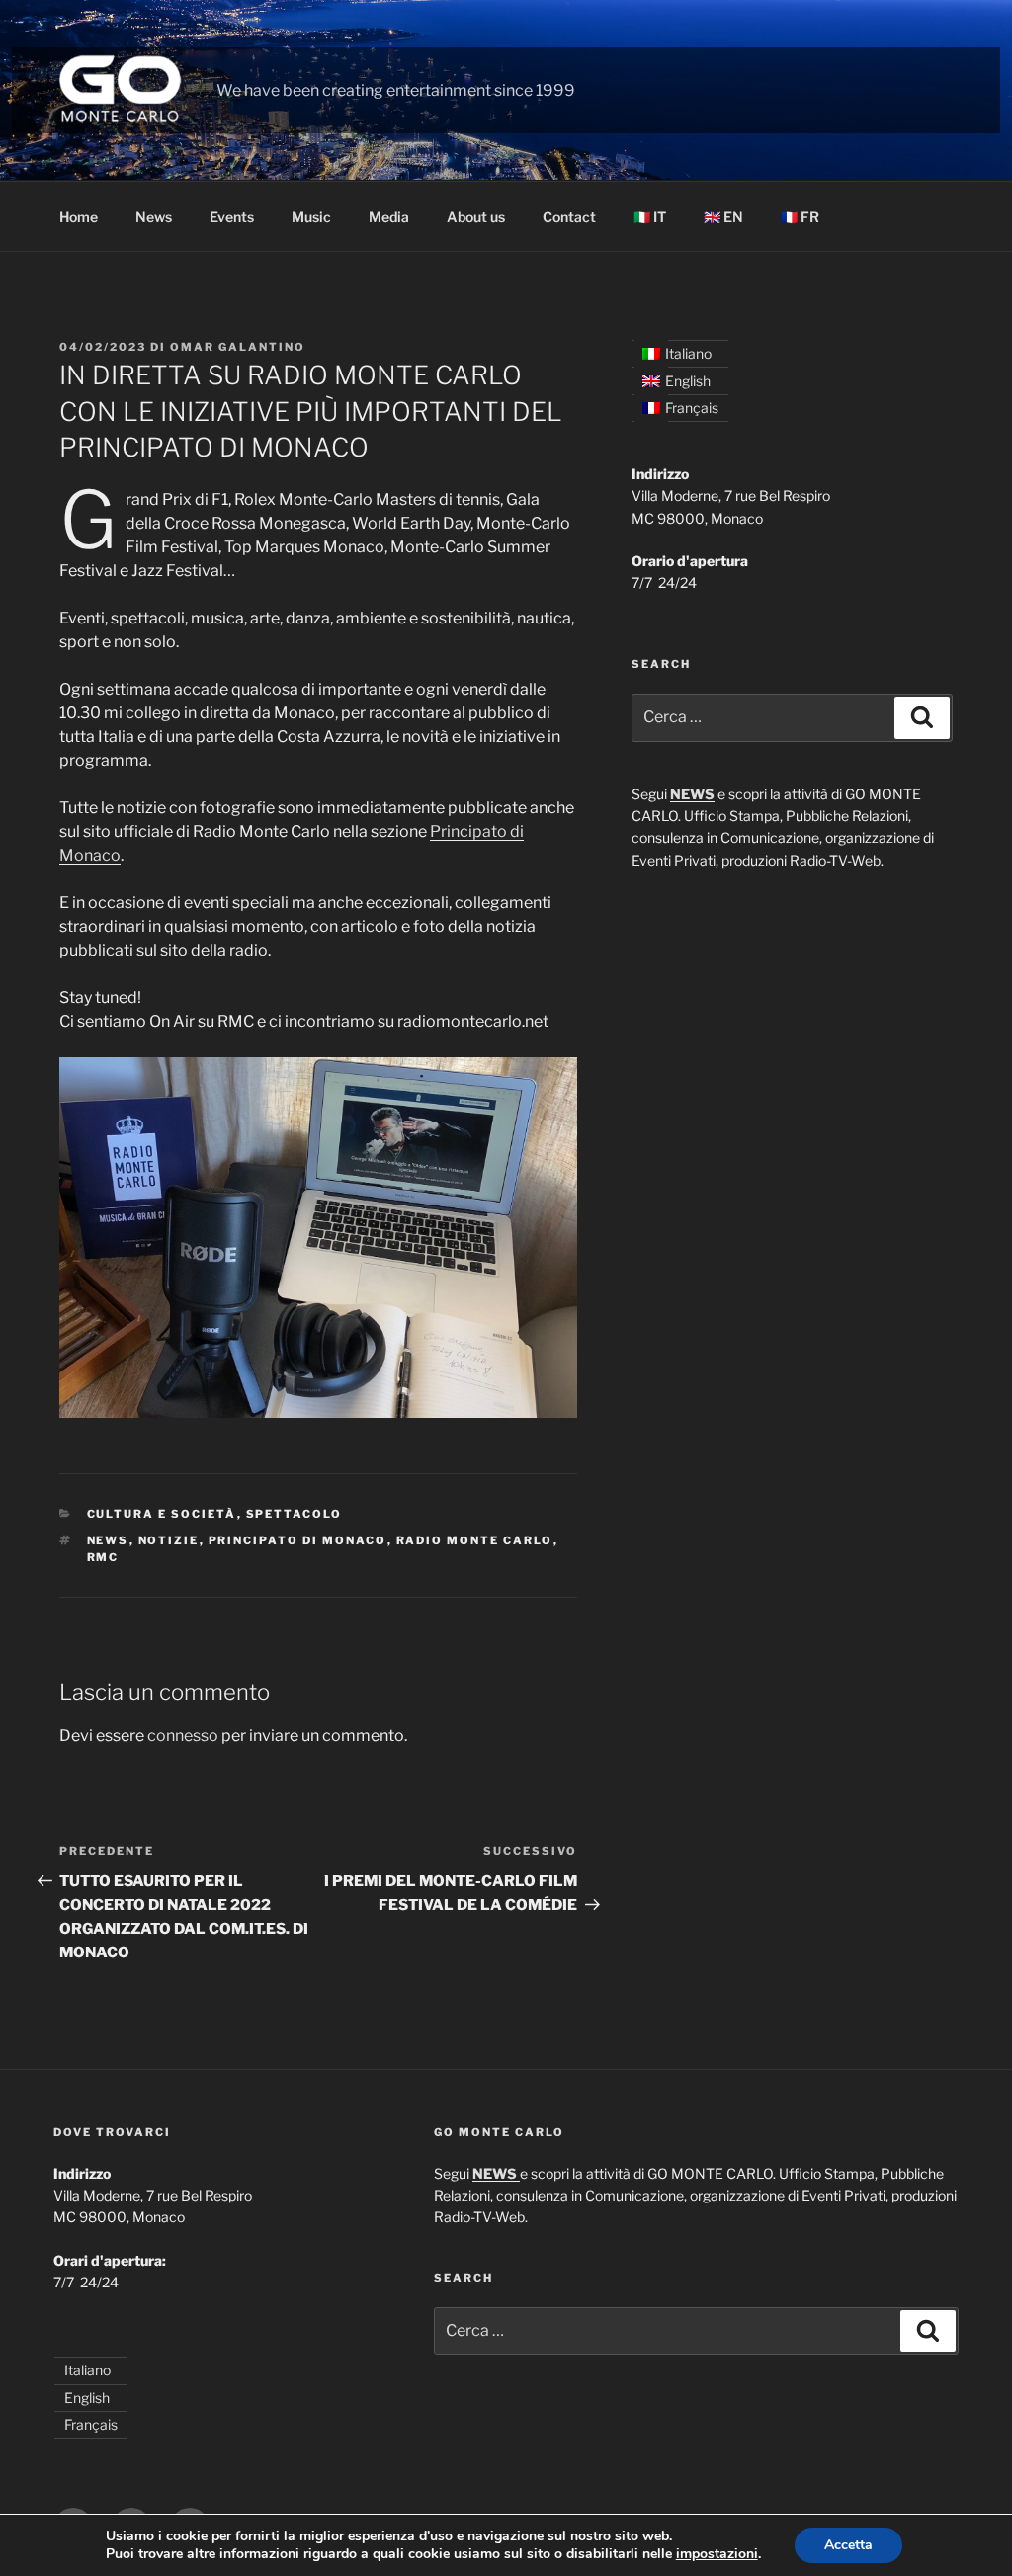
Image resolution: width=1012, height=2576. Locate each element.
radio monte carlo (475, 1540)
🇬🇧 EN (723, 217)
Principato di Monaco (298, 1540)
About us (476, 217)
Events (232, 217)
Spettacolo (295, 1514)
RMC (103, 1557)
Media (389, 217)
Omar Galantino (238, 347)
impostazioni (717, 2554)
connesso (183, 1736)
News (154, 217)
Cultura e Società (162, 1514)
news (108, 1540)
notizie (169, 1540)
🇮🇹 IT (650, 217)
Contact (569, 217)
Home (79, 217)
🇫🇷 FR (800, 217)
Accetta (848, 2545)
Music (311, 217)
